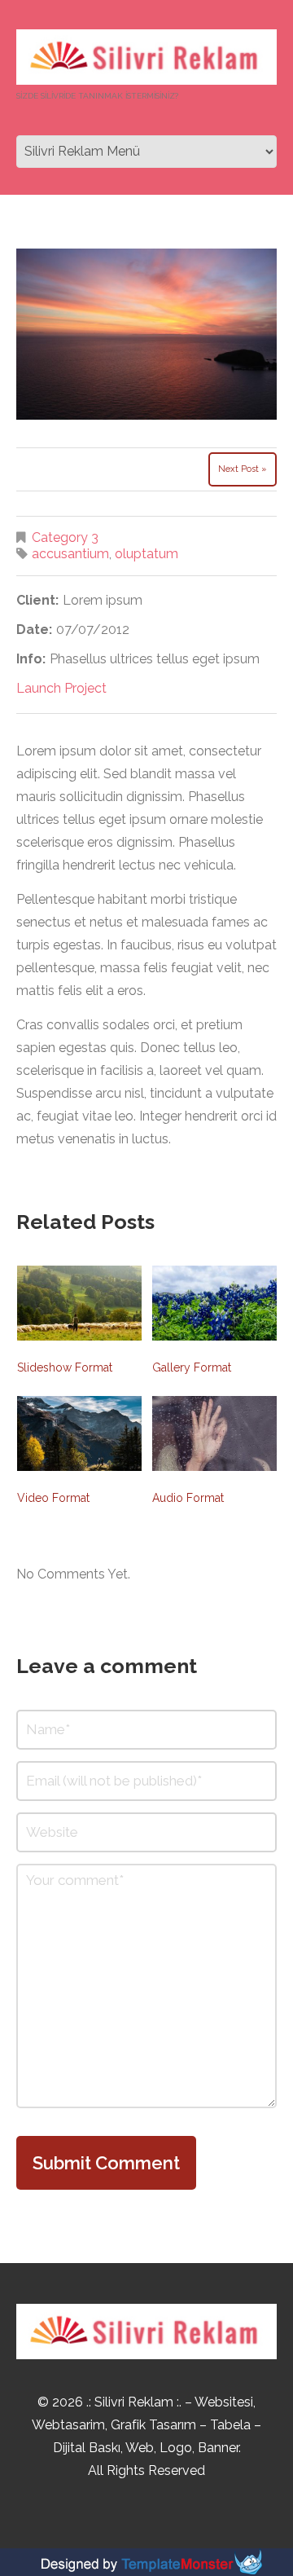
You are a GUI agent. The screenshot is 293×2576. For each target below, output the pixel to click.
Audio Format (188, 1498)
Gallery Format (192, 1367)
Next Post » (243, 469)
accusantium (70, 554)
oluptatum (146, 554)
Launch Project (61, 688)
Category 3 (65, 537)
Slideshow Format (65, 1367)
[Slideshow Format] (79, 1303)
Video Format (53, 1498)
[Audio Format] (214, 1433)
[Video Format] (79, 1433)
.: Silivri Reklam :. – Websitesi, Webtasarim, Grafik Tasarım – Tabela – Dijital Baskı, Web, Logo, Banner (146, 2425)
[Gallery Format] (214, 1303)
